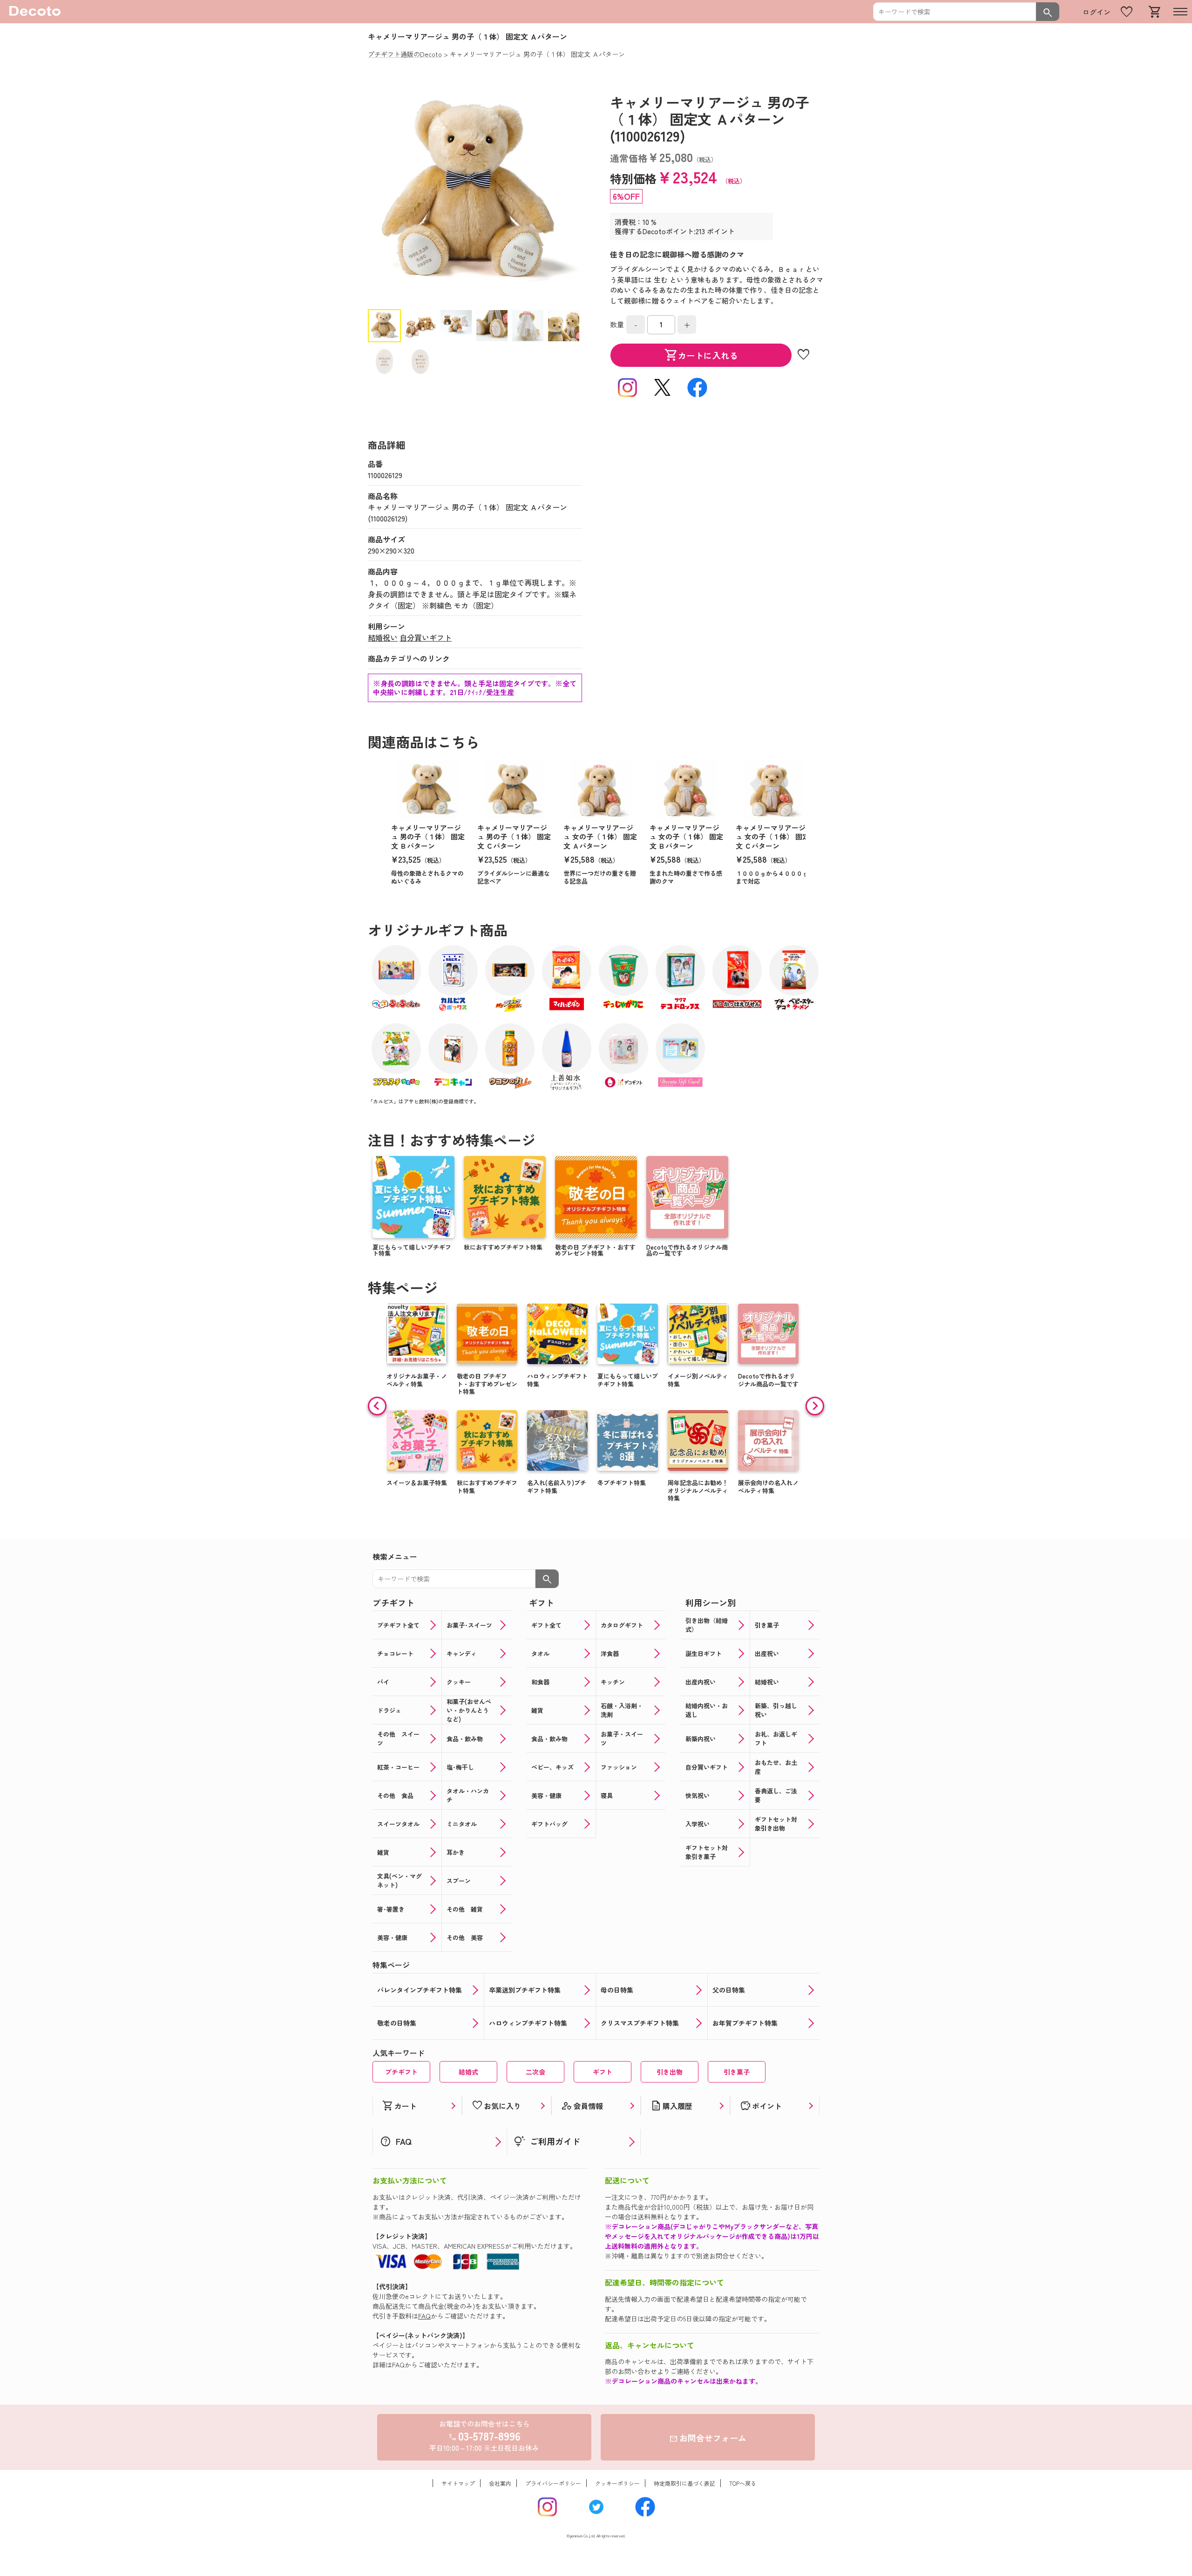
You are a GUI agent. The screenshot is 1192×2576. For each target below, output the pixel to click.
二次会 (535, 2072)
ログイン (1097, 12)
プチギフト (401, 2072)
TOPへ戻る (743, 2483)
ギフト (603, 2072)
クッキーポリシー (617, 2483)
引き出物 (670, 2072)
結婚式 (468, 2072)
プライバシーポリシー (553, 2483)
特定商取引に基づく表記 (684, 2483)
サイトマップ (458, 2483)
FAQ (424, 2316)
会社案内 (500, 2483)
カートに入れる (701, 355)
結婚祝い (383, 637)
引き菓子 (737, 2072)
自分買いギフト (426, 637)
